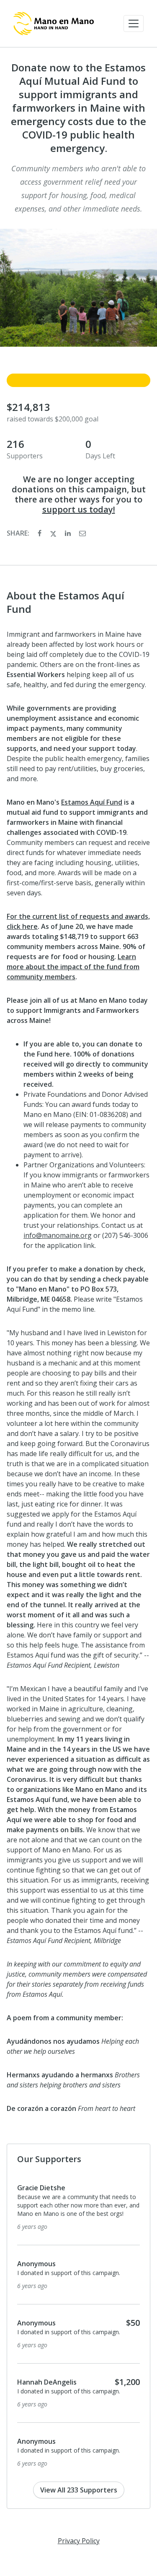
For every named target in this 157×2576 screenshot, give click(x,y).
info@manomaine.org (58, 1235)
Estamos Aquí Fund (92, 802)
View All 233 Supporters (79, 2498)
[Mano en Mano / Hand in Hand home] (54, 24)
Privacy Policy (79, 2549)
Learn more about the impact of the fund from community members (73, 967)
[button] (134, 24)
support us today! (79, 509)
